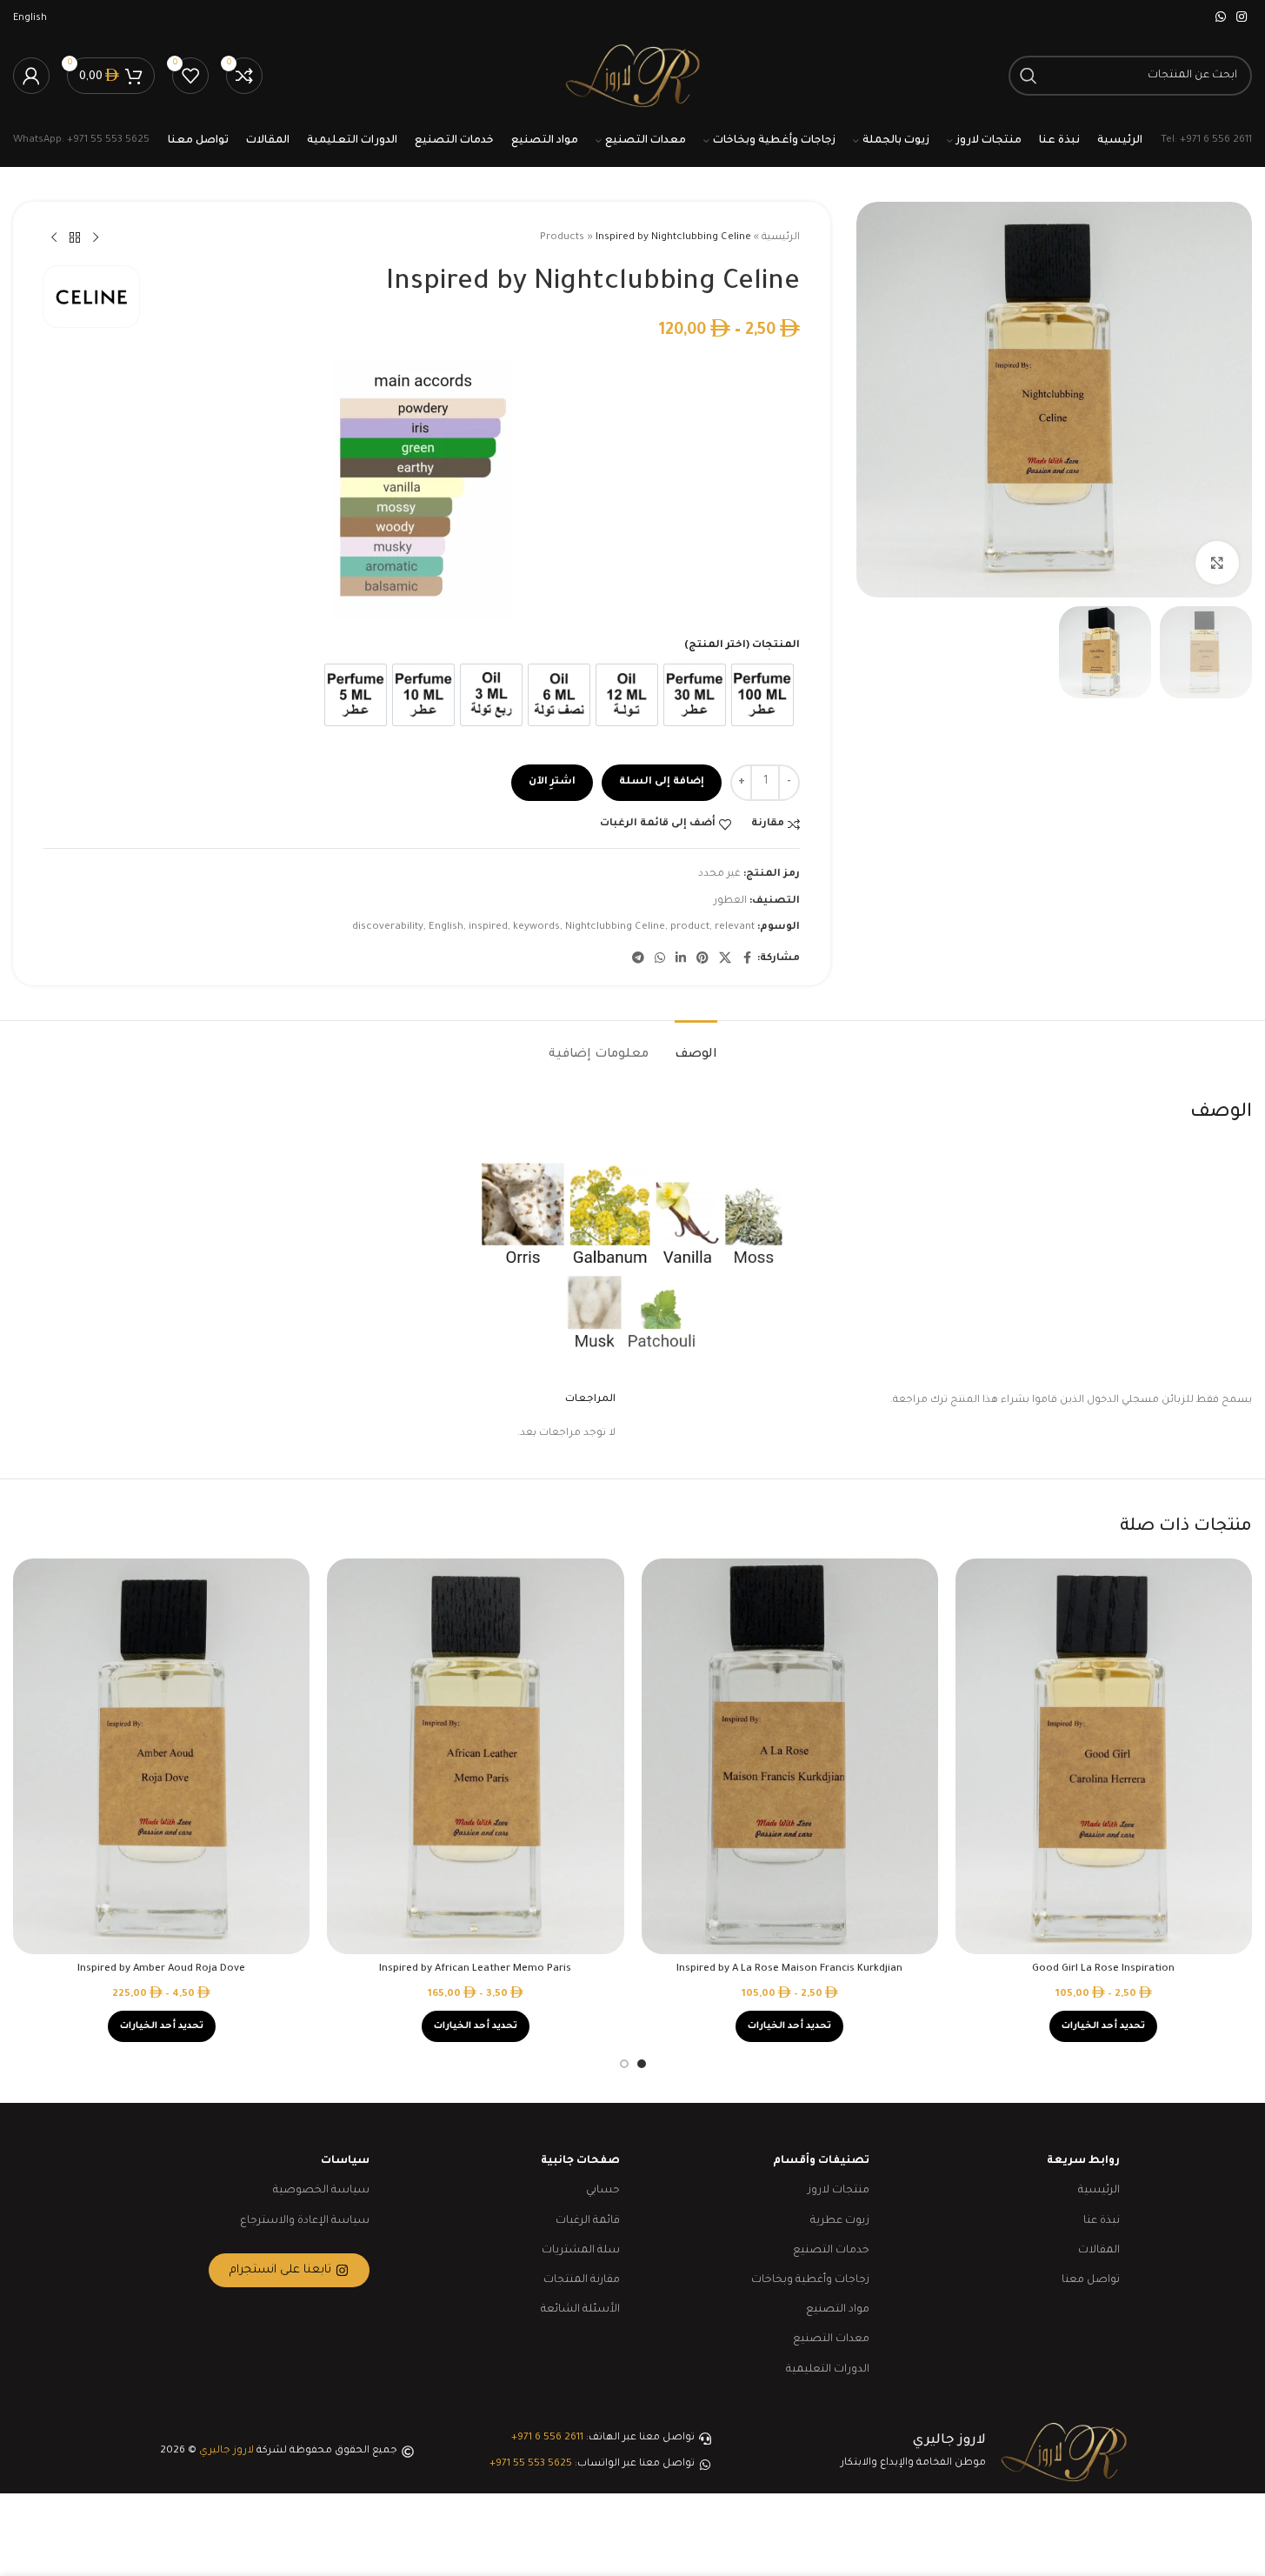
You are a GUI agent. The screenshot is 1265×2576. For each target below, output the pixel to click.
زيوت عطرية (840, 2221)
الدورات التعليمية (828, 2370)
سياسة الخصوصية (321, 2191)
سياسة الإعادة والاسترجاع (305, 2221)
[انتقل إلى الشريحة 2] (624, 2064)
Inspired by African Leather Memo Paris (475, 1969)
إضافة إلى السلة (662, 782)
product (690, 928)
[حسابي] (31, 76)
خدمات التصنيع (831, 2251)
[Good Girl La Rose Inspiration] (1104, 1756)
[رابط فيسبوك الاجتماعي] (747, 959)
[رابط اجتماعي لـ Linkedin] (681, 959)
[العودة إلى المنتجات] (75, 238)
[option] (762, 695)
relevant (735, 928)
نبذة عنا (1102, 2221)
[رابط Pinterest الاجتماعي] (702, 959)
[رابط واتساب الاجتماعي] (1221, 18)
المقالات (1099, 2251)
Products (562, 238)
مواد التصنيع (838, 2310)
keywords (536, 928)
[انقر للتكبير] (1217, 563)
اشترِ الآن (552, 782)
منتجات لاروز (839, 2191)
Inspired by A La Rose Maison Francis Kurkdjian (789, 1969)
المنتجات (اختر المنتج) (742, 646)
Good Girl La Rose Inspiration (1103, 1969)
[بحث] (1029, 76)
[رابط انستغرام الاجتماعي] (1242, 18)
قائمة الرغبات (588, 2221)
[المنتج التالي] (54, 238)
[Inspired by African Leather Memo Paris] (475, 1756)
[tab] (696, 1047)
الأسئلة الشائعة (580, 2310)
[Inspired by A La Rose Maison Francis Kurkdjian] (790, 1756)
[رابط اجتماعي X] (725, 959)
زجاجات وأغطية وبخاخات (810, 2280)
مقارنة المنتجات (582, 2280)
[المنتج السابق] (96, 238)
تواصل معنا (1091, 2280)
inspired (488, 928)
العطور (730, 901)
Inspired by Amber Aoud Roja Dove (161, 1969)
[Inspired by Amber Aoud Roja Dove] (161, 1756)
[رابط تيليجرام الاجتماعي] (638, 959)
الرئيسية (781, 238)
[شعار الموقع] (632, 77)
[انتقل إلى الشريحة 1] (642, 2064)
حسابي (603, 2191)
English (446, 928)
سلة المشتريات (581, 2251)
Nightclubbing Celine (615, 928)
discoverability (388, 928)
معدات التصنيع (831, 2339)
